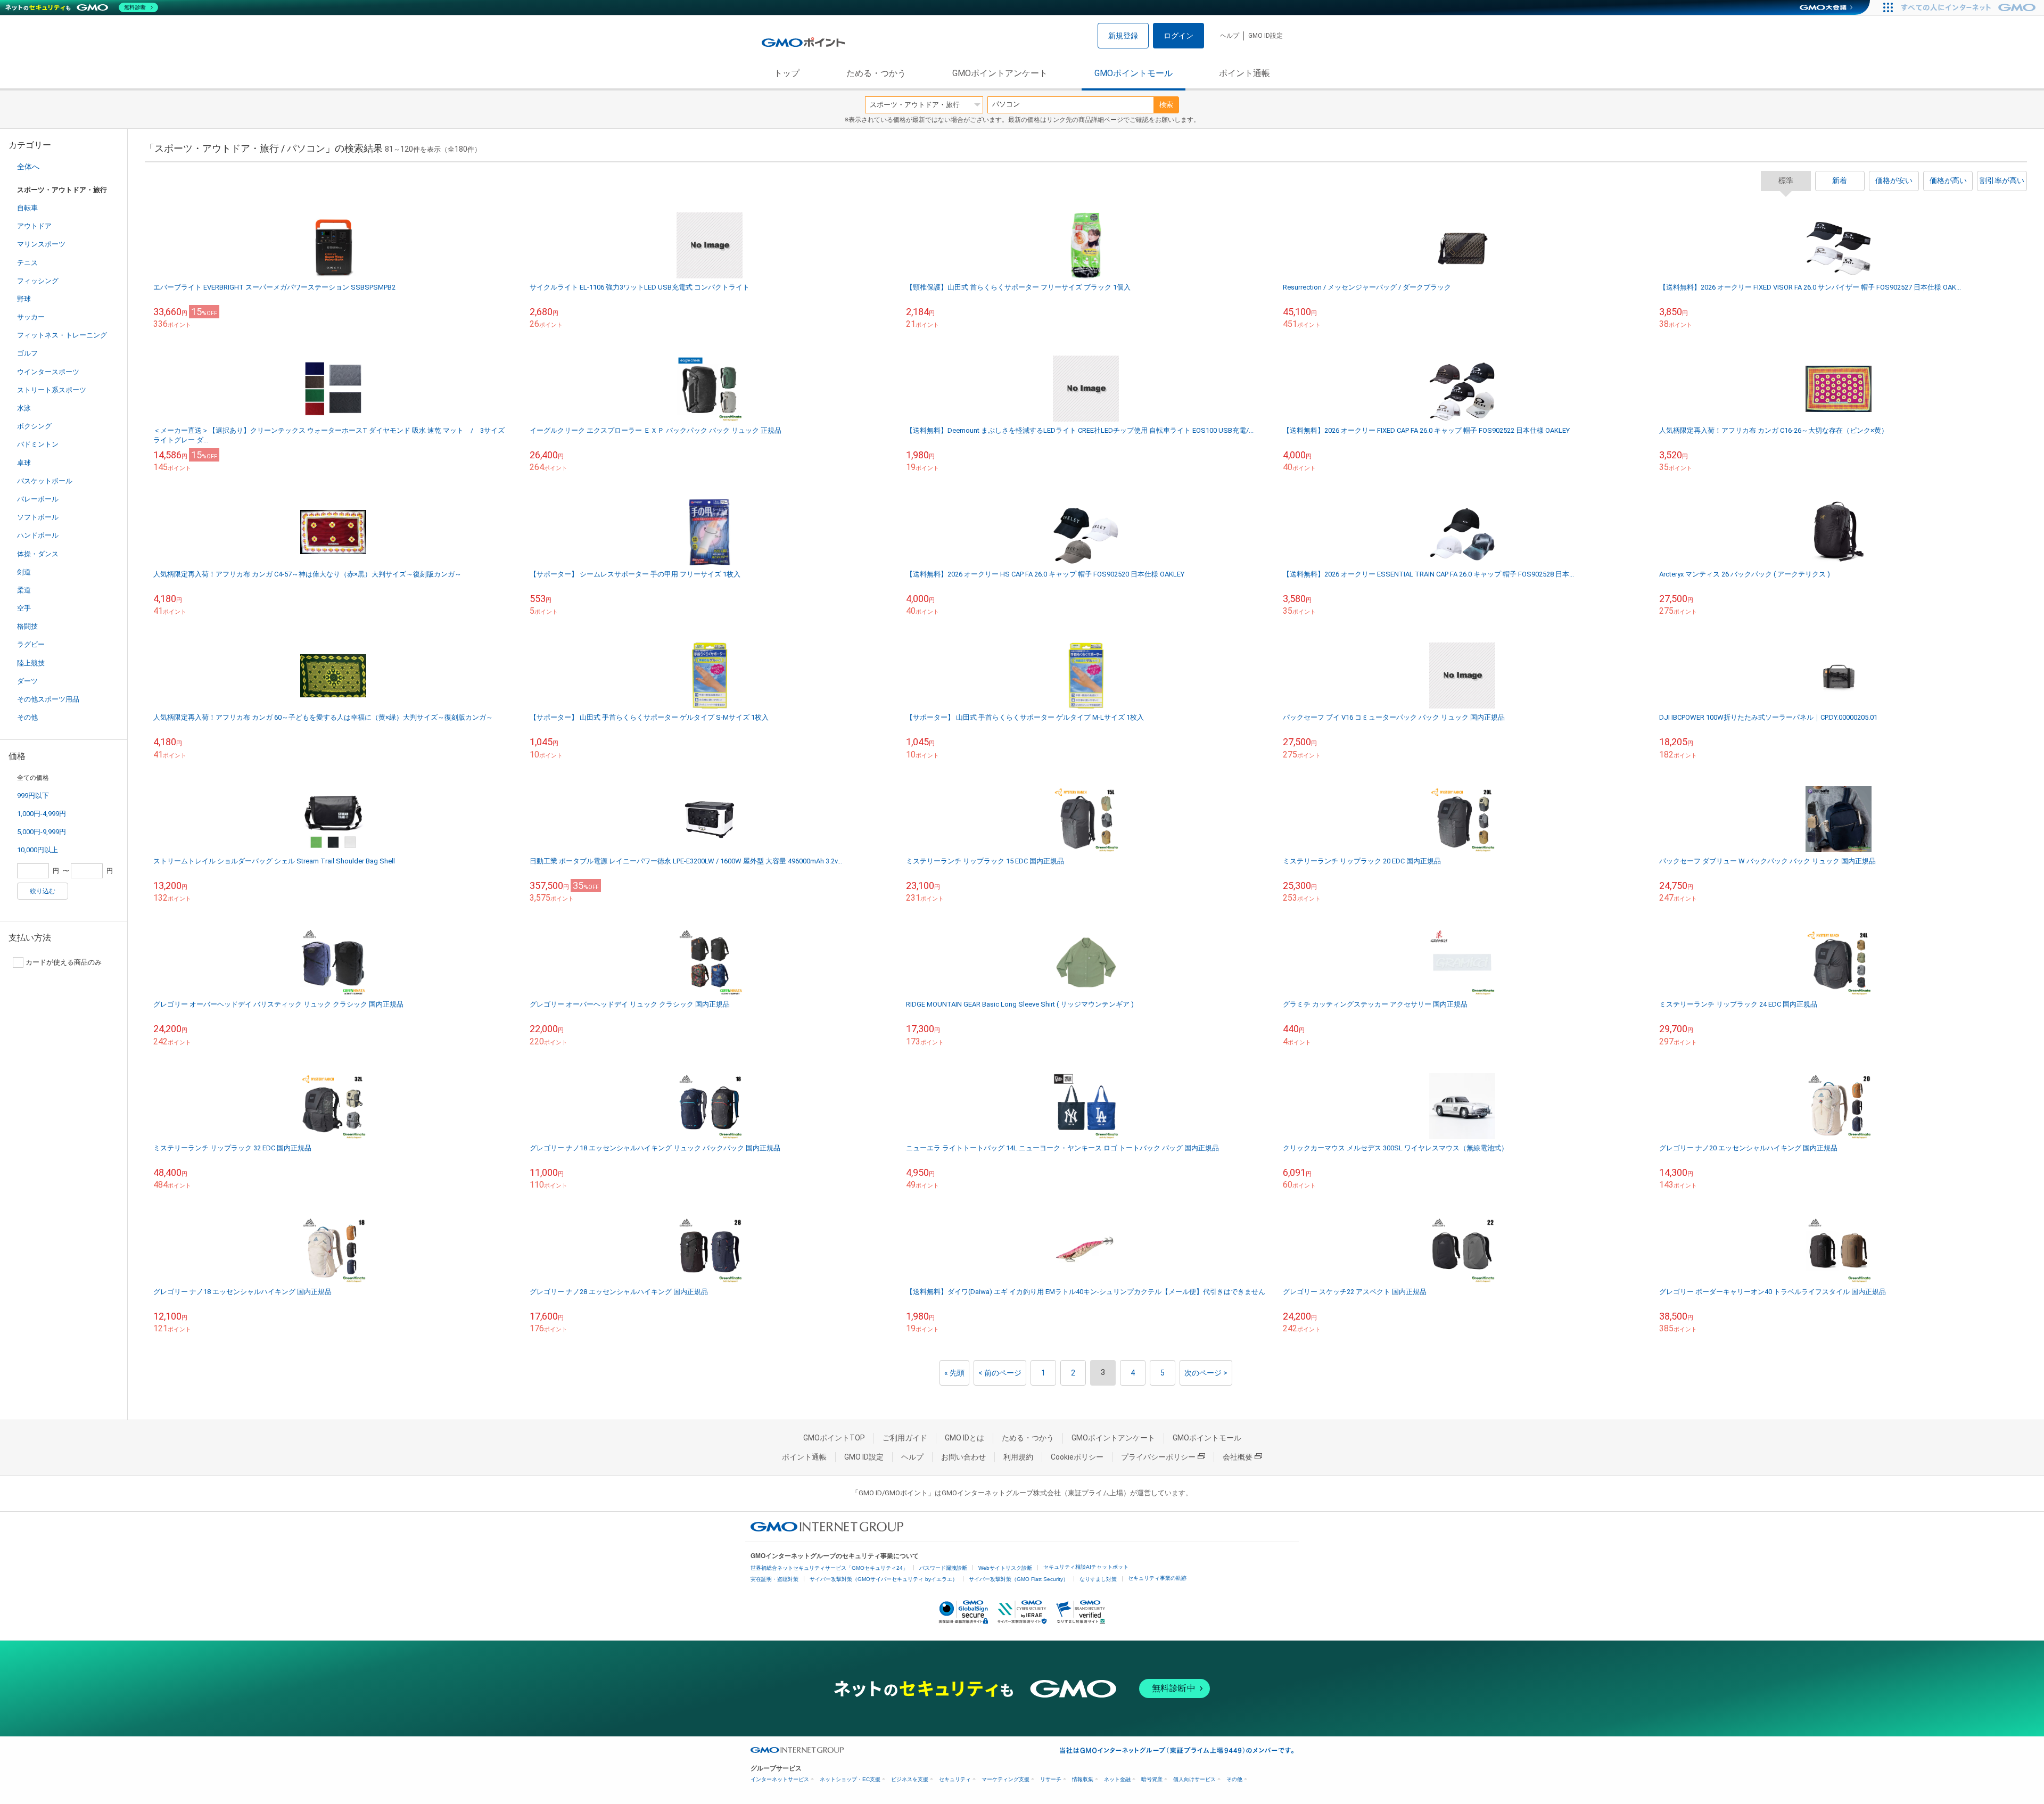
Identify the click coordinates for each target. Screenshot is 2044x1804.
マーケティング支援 (1005, 1779)
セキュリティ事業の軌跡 (1157, 1578)
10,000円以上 (38, 850)
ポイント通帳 (1244, 73)
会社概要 (1238, 1457)
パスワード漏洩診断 (943, 1568)
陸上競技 (31, 663)
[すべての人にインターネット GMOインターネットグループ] (1970, 7)
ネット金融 (1117, 1779)
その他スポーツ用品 (48, 699)
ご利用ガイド (905, 1438)
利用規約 (1018, 1457)
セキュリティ (955, 1779)
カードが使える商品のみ (64, 962)
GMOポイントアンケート (1000, 73)
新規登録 (1123, 36)
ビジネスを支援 (910, 1779)
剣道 (24, 572)
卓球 (24, 463)
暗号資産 (1152, 1779)
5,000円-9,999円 (42, 832)
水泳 (24, 408)
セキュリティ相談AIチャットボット (1086, 1567)
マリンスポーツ (41, 244)
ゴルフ (27, 353)
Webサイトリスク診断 (1005, 1568)
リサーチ (1051, 1779)
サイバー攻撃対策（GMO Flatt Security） (1019, 1579)
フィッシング (38, 281)
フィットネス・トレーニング (62, 335)
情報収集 (1083, 1779)
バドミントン (38, 444)
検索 (1166, 105)
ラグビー (31, 644)
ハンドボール (38, 535)
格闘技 (27, 626)
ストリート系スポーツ (52, 390)
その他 (27, 717)
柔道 (24, 590)
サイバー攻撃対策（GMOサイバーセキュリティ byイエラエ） (884, 1579)
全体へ (28, 167)
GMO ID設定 (1266, 36)
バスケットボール (45, 481)
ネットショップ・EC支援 (850, 1779)
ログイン (1178, 36)
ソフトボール (38, 517)
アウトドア (34, 226)
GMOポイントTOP (834, 1438)
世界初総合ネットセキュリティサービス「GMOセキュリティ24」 (829, 1568)
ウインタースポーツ (48, 372)
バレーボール (38, 499)
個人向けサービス (1194, 1779)
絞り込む (43, 891)
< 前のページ (1000, 1373)
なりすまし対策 (1098, 1579)
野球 (24, 299)
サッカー (31, 317)
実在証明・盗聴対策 (774, 1579)
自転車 (27, 208)
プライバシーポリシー (1158, 1457)
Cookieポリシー (1077, 1457)
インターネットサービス (780, 1779)
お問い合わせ (963, 1457)
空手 (24, 608)
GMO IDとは (965, 1438)
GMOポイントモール (1134, 73)
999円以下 (33, 796)
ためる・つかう (876, 73)
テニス (27, 263)
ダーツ (27, 681)
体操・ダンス (38, 554)
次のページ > (1206, 1373)
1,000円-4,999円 (42, 814)
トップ (787, 73)
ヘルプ (1230, 36)
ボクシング (34, 426)
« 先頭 (954, 1373)
